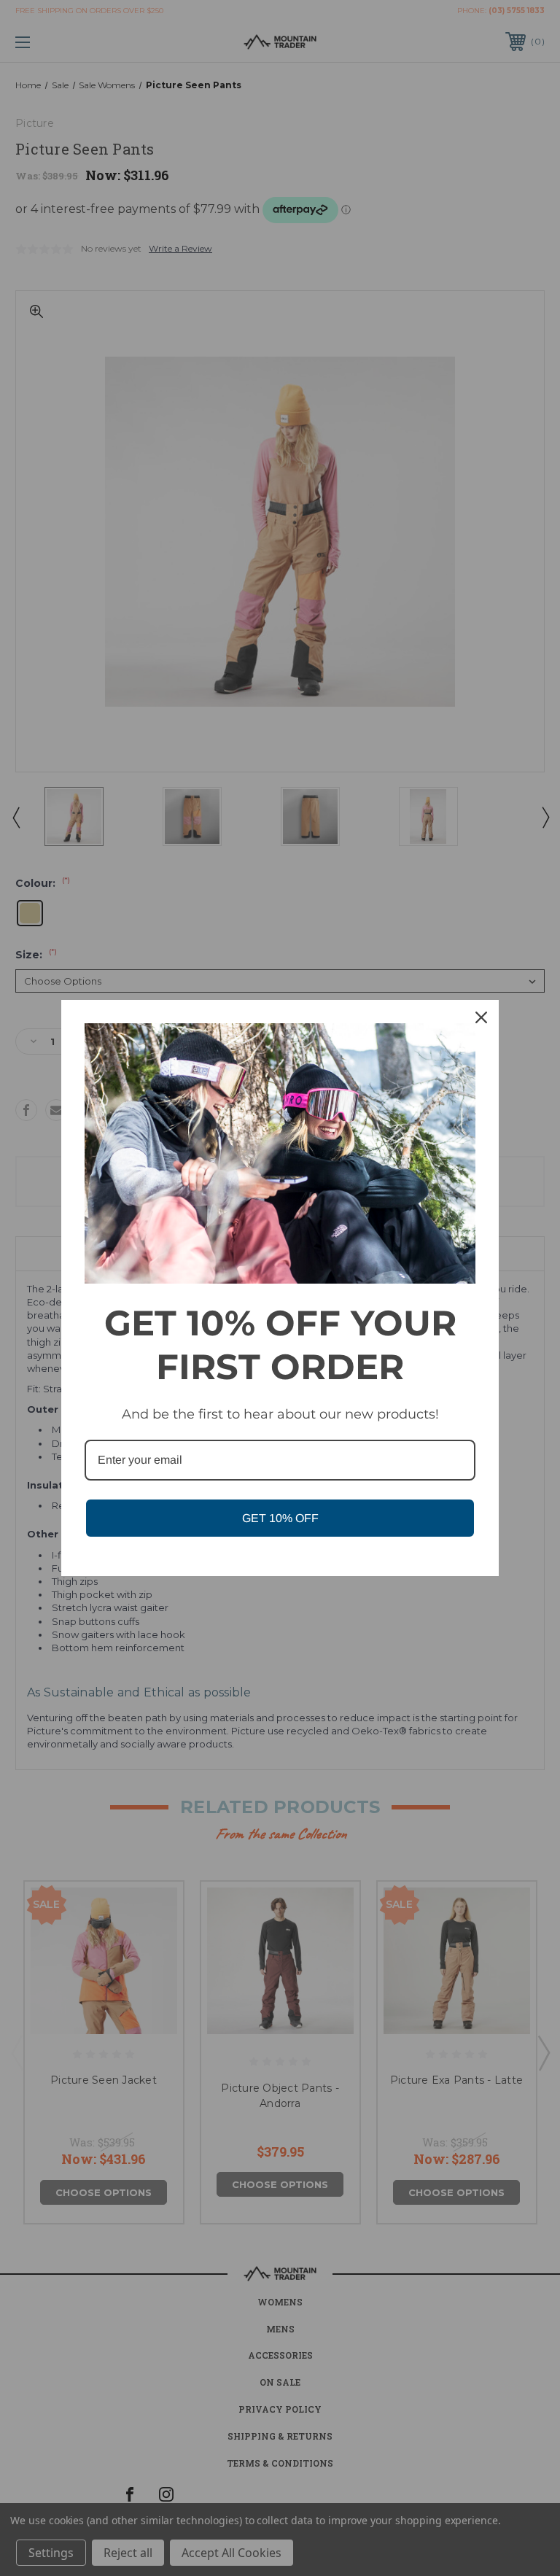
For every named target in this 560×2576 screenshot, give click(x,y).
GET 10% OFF (280, 1518)
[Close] (481, 1017)
